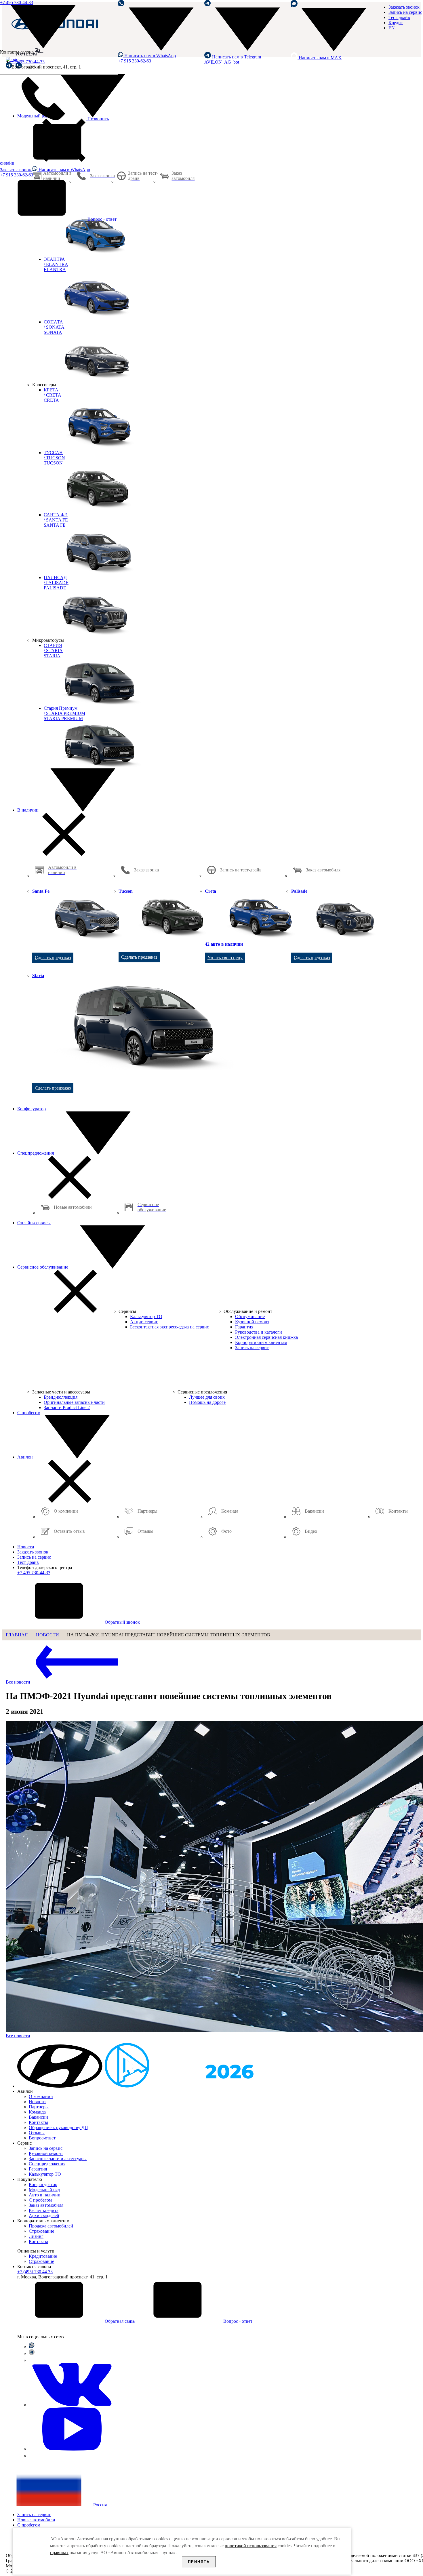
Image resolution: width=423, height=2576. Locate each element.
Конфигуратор (32, 1109)
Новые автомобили (36, 2520)
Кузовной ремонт (46, 2153)
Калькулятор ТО (45, 2174)
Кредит (396, 23)
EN (392, 28)
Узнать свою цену (225, 958)
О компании (41, 2096)
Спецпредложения (36, 1153)
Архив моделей (44, 2216)
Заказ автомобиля (46, 2205)
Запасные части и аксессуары (58, 2159)
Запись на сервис (405, 12)
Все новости (19, 1682)
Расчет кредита (44, 2210)
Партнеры (39, 2107)
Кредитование (43, 2256)
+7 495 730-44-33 (28, 62)
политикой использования (251, 2546)
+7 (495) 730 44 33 (35, 2272)
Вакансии (38, 2117)
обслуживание (43, 1267)
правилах (59, 2553)
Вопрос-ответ (42, 2138)
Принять (199, 2562)
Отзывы (37, 2133)
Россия (99, 2505)
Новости (26, 1547)
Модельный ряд (44, 2190)
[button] (61, 2086)
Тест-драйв (399, 17)
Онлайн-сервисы (34, 1223)
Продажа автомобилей (51, 2226)
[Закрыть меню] (64, 854)
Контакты (38, 2122)
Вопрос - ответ (101, 219)
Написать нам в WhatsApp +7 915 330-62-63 (147, 58)
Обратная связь (120, 2321)
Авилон (26, 1457)
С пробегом (29, 1413)
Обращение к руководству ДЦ (58, 2127)
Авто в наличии (45, 2195)
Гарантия (38, 2169)
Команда (37, 2112)
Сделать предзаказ (53, 958)
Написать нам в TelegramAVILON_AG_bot (233, 59)
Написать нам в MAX (320, 58)
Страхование (41, 2231)
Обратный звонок (122, 1622)
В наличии (28, 810)
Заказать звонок (404, 7)
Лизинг (36, 2236)
